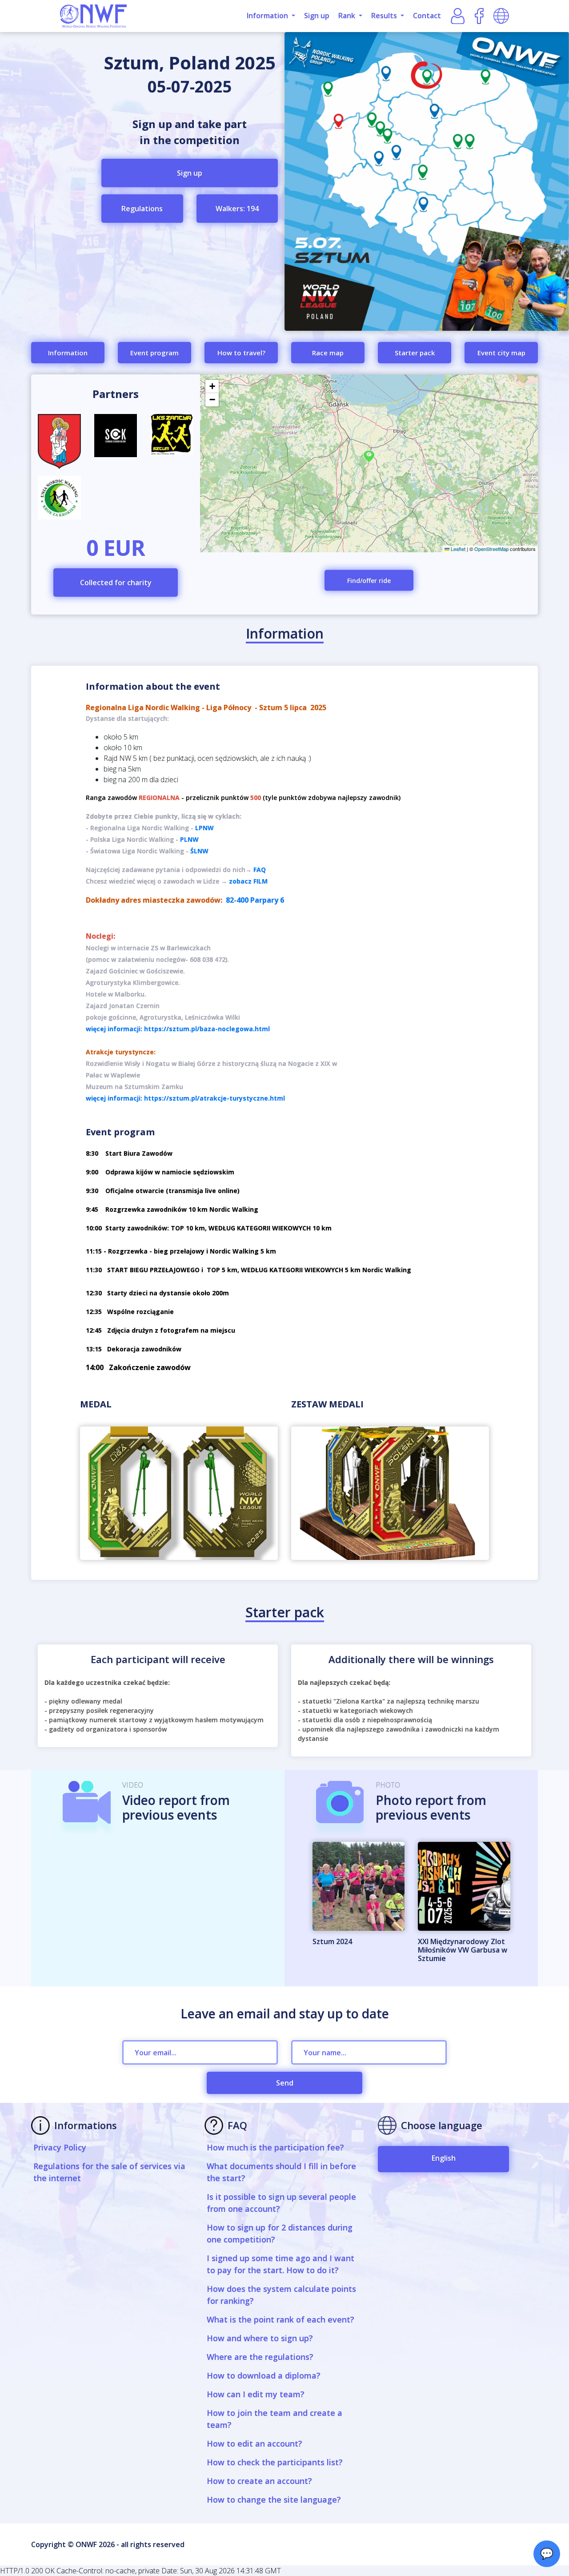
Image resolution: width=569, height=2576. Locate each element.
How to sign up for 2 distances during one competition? (280, 2233)
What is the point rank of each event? (280, 2319)
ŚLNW (199, 851)
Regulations (142, 209)
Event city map (501, 353)
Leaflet (457, 549)
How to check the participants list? (275, 2462)
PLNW (189, 839)
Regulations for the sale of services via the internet (109, 2172)
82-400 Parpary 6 (255, 900)
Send (285, 2083)
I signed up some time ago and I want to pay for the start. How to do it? (280, 2264)
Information (68, 353)
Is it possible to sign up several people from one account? (281, 2203)
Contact (427, 16)
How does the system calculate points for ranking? (281, 2295)
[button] (369, 456)
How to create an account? (259, 2481)
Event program (154, 353)
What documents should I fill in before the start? (281, 2172)
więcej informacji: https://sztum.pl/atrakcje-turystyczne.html (185, 1098)
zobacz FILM (248, 881)
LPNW (204, 828)
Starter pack (415, 353)
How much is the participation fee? (275, 2147)
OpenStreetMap (491, 549)
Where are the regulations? (260, 2357)
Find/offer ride (369, 581)
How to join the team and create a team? (274, 2419)
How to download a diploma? (264, 2375)
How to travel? (241, 353)
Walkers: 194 (237, 209)
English (444, 2158)
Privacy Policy (60, 2147)
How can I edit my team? (256, 2394)
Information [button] (268, 16)
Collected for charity (116, 583)
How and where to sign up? (260, 2338)
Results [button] (385, 16)
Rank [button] (348, 16)
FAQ (260, 870)
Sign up (317, 16)
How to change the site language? (274, 2500)
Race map (328, 353)
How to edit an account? (254, 2443)
